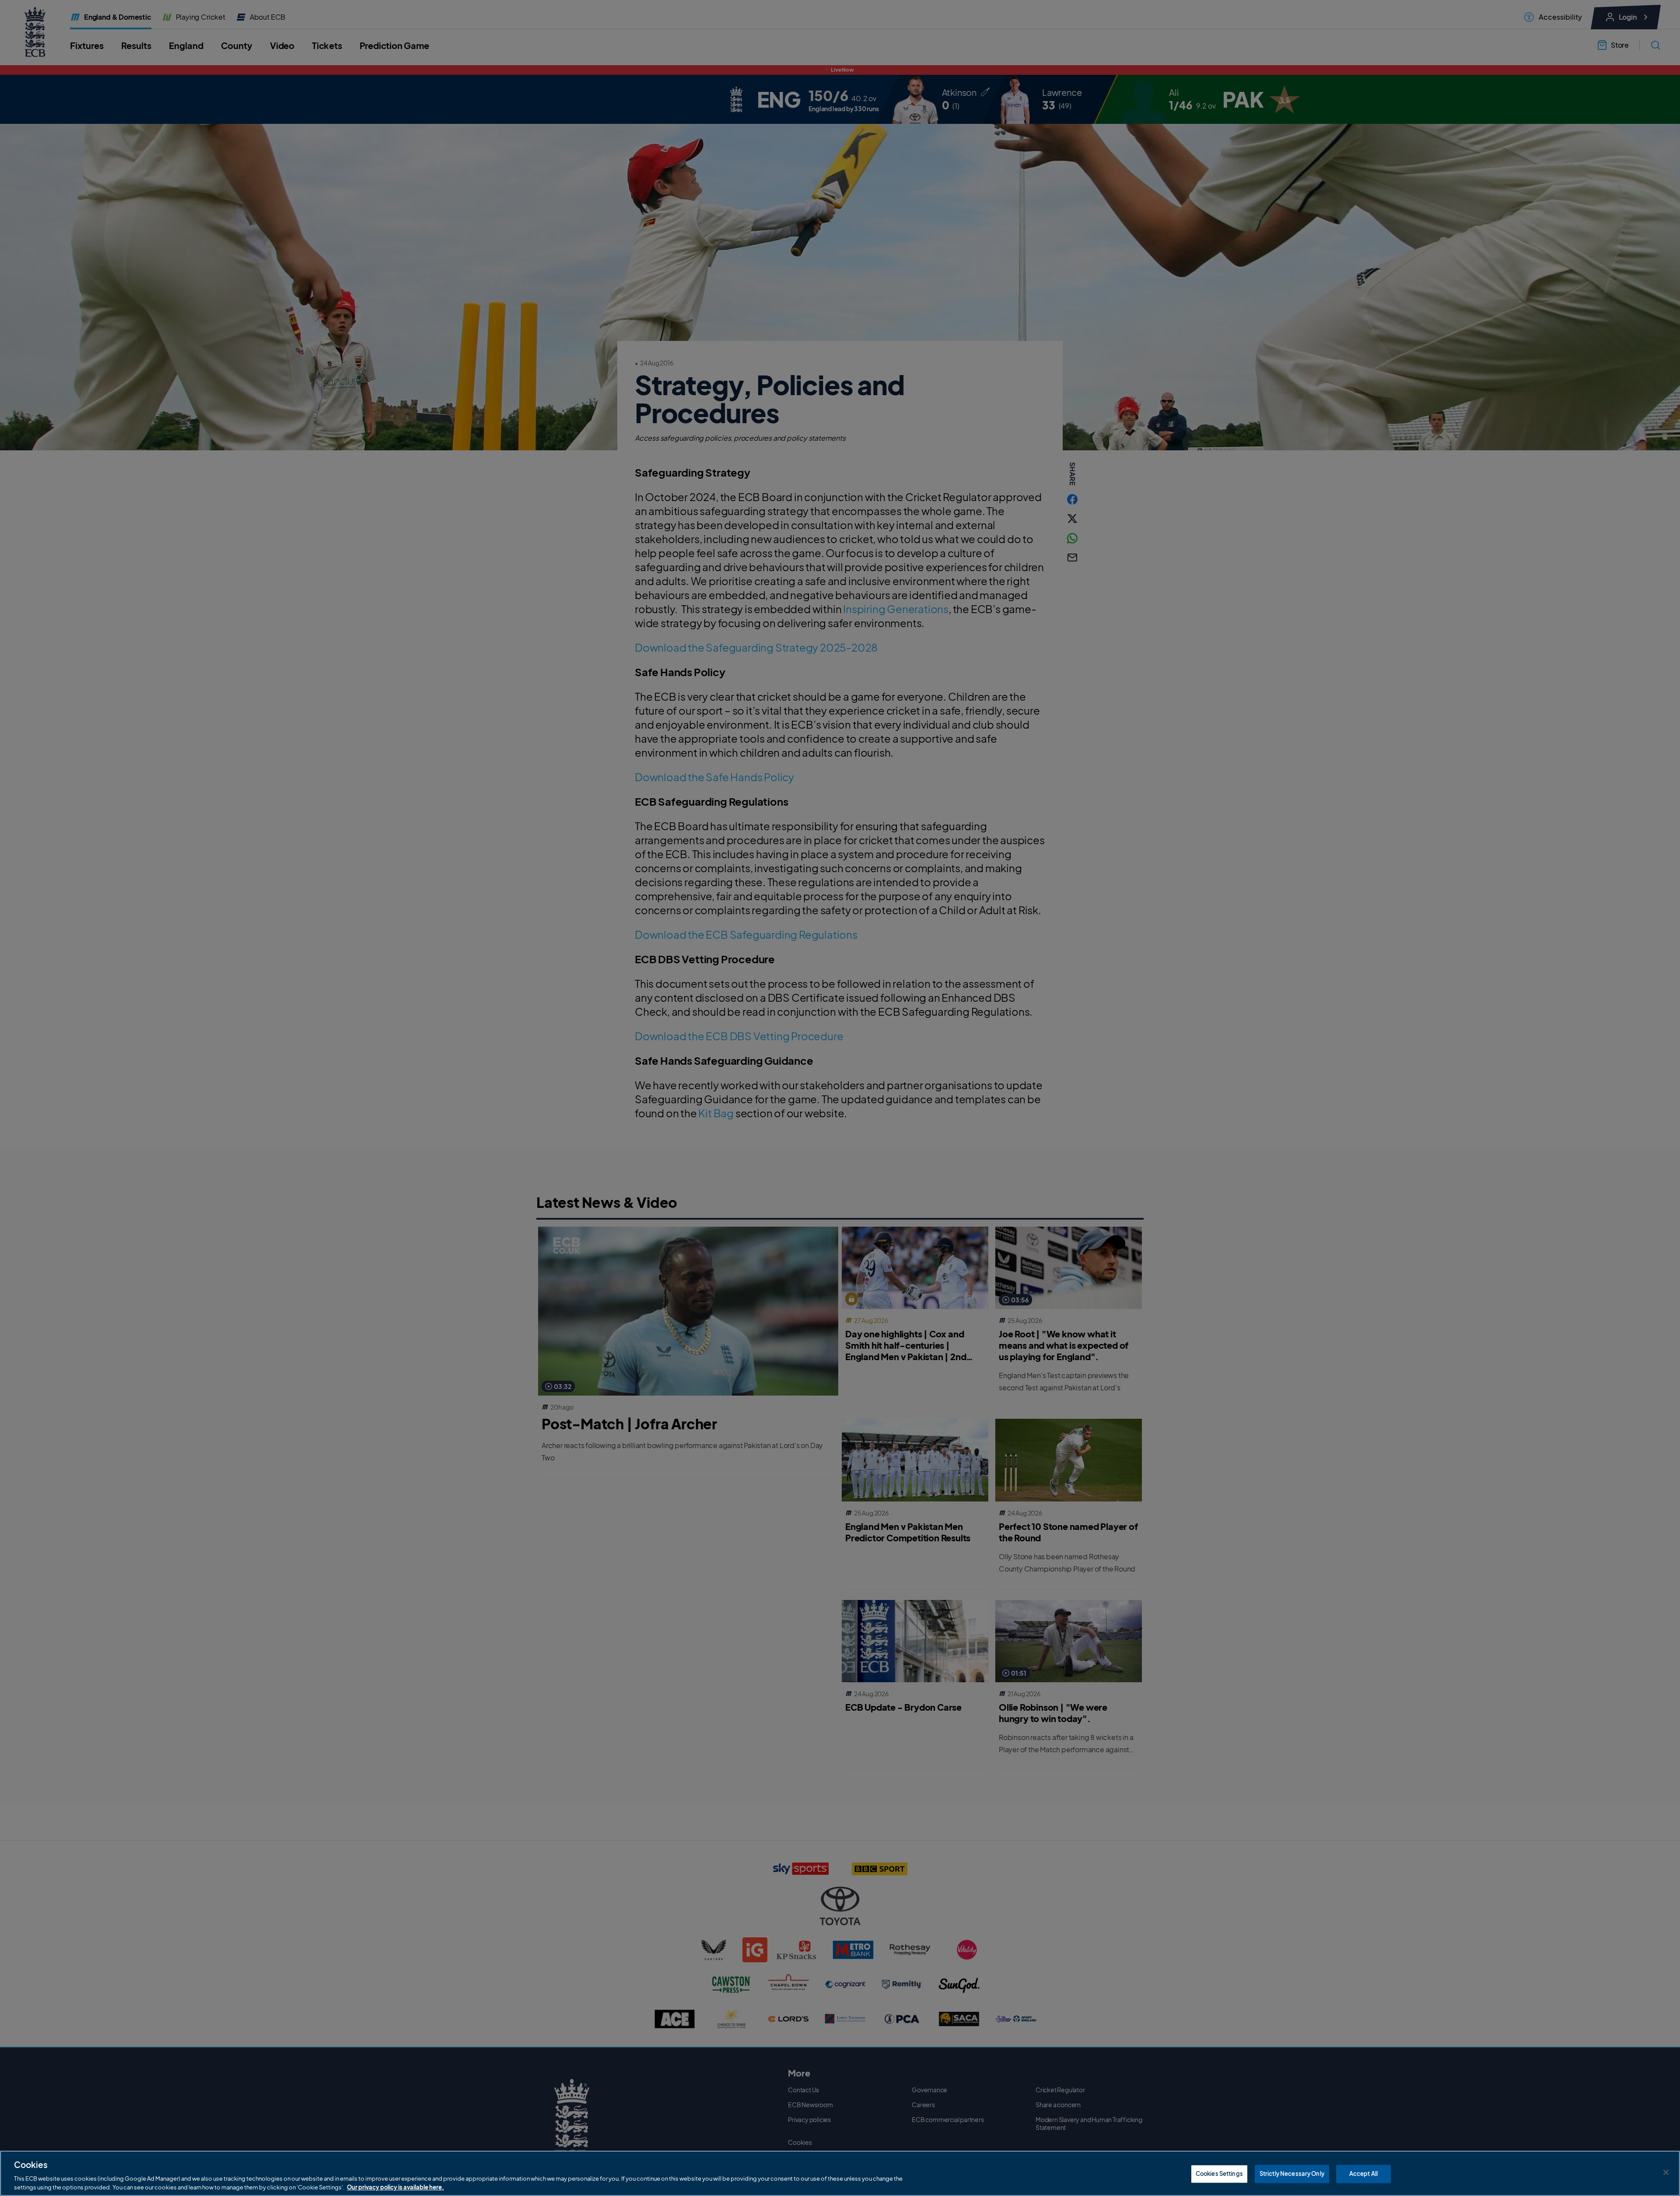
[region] (840, 2173)
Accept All (1363, 2174)
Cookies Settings (1219, 2174)
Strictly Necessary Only (1292, 2174)
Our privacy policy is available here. (395, 2187)
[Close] (1666, 2172)
